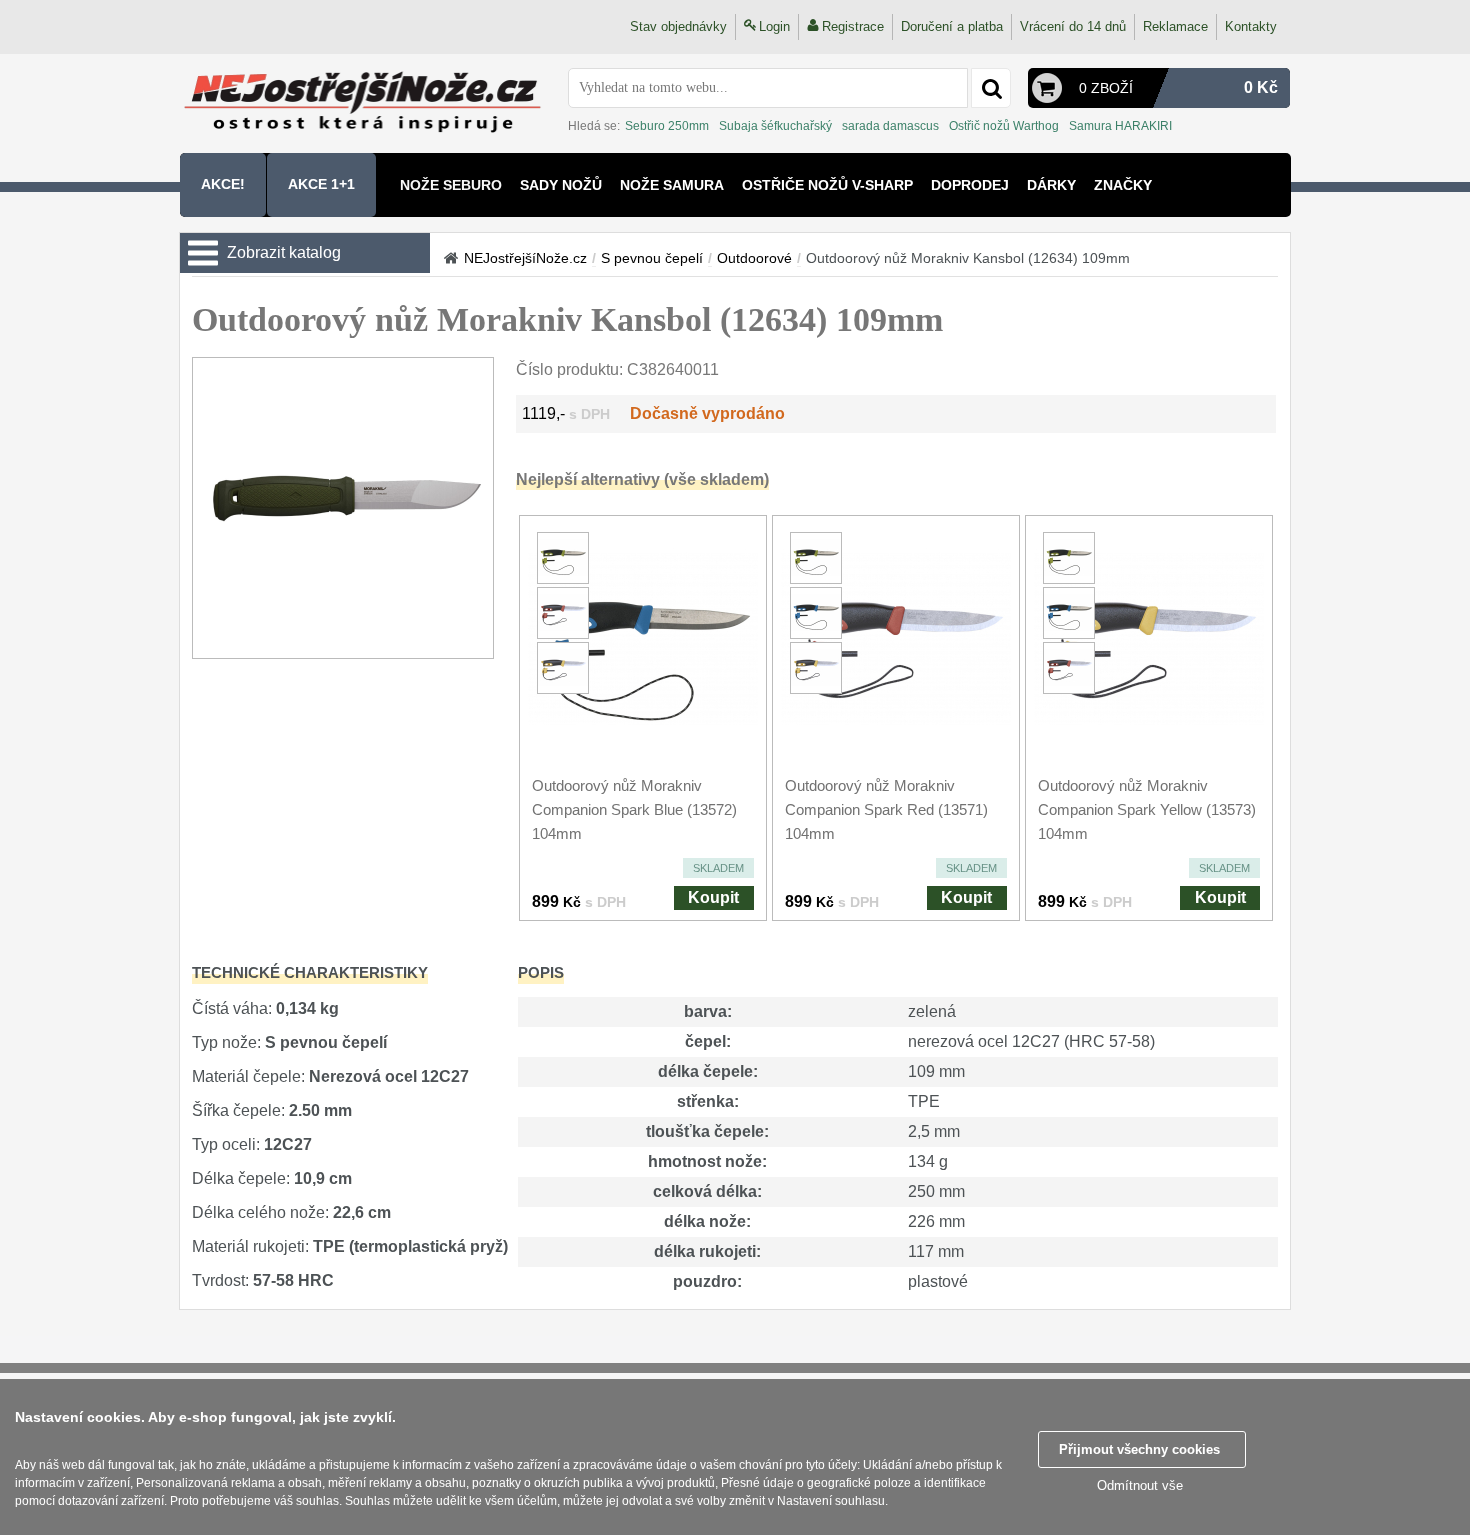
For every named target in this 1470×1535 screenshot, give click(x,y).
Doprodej (970, 185)
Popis (541, 972)
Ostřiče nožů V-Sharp (827, 185)
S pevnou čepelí (652, 258)
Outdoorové (754, 258)
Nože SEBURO (451, 185)
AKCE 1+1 (321, 184)
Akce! (223, 184)
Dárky (1051, 185)
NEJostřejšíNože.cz (525, 258)
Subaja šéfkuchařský (775, 126)
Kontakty (1251, 26)
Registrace (853, 26)
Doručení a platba (952, 26)
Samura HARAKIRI (1120, 126)
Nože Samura (672, 185)
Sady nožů (561, 185)
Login (774, 26)
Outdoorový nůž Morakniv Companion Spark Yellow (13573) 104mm (1147, 809)
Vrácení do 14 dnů (1073, 26)
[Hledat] (991, 88)
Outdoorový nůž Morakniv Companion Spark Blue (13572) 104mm (634, 809)
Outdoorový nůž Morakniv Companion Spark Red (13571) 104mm (886, 809)
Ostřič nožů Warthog (1004, 126)
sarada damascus (890, 126)
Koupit (713, 897)
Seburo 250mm (667, 126)
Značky (1123, 185)
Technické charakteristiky (310, 972)
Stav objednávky (678, 26)
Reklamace (1175, 26)
